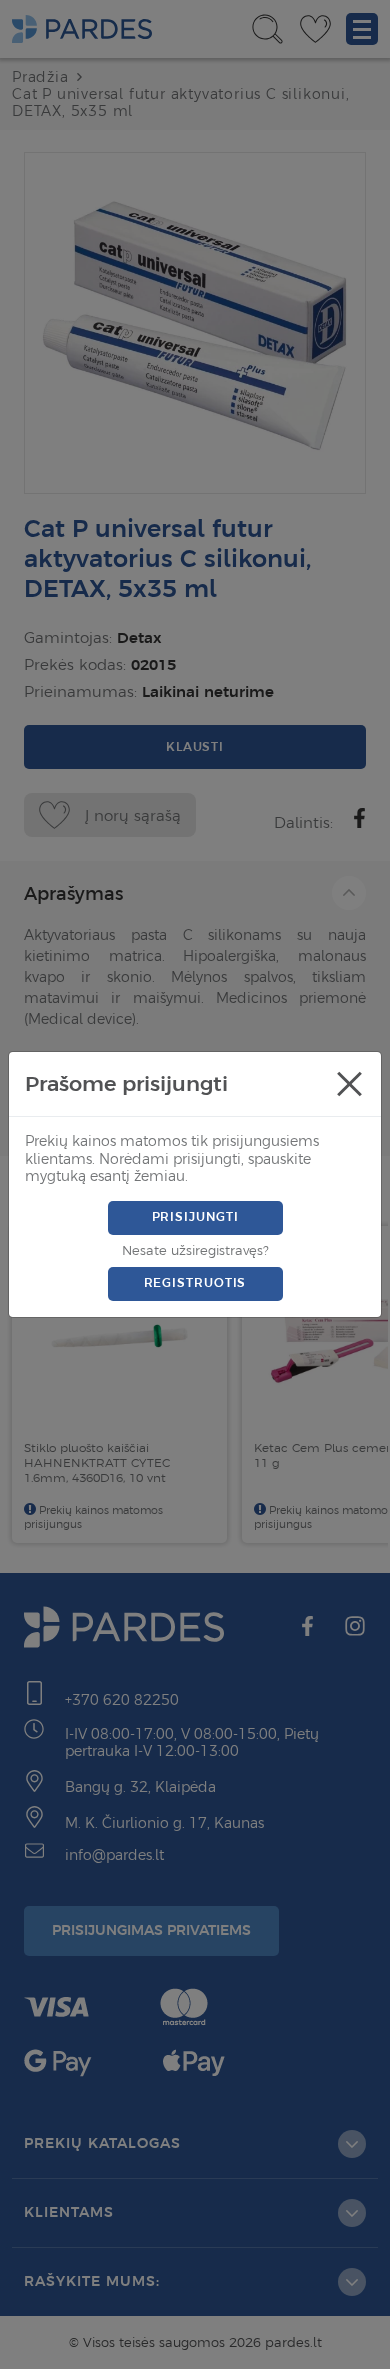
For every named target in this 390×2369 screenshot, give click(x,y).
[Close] (349, 1084)
